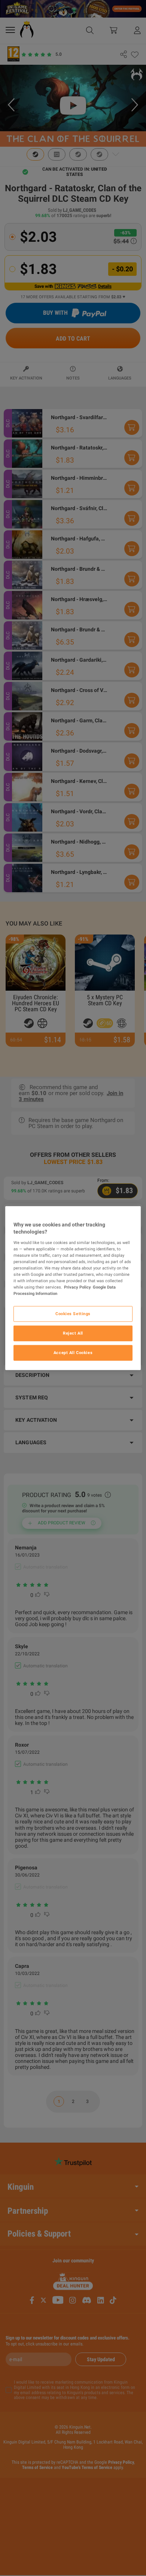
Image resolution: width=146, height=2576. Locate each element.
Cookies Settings (73, 1314)
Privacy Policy (77, 1287)
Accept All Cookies (73, 1353)
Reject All (73, 1333)
